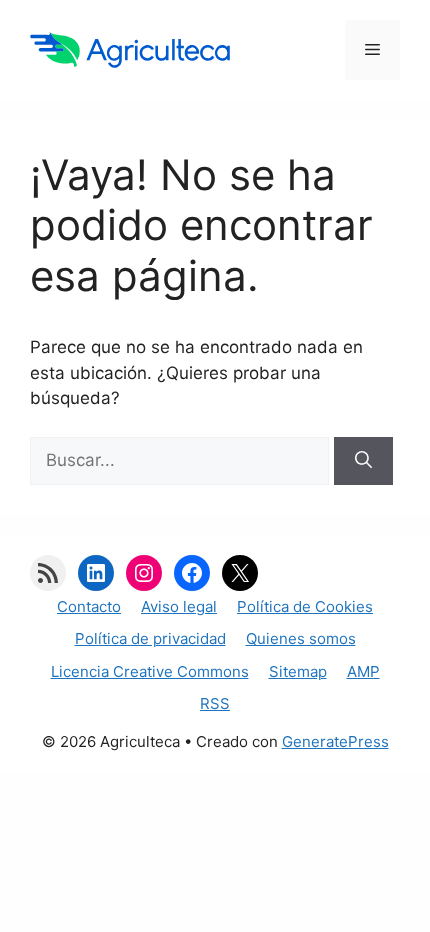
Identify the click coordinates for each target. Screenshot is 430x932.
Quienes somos (301, 638)
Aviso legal (179, 606)
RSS (215, 703)
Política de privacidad (150, 638)
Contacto (89, 606)
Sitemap (298, 671)
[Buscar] (363, 461)
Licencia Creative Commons (150, 671)
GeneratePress (335, 741)
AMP (363, 671)
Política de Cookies (305, 606)
